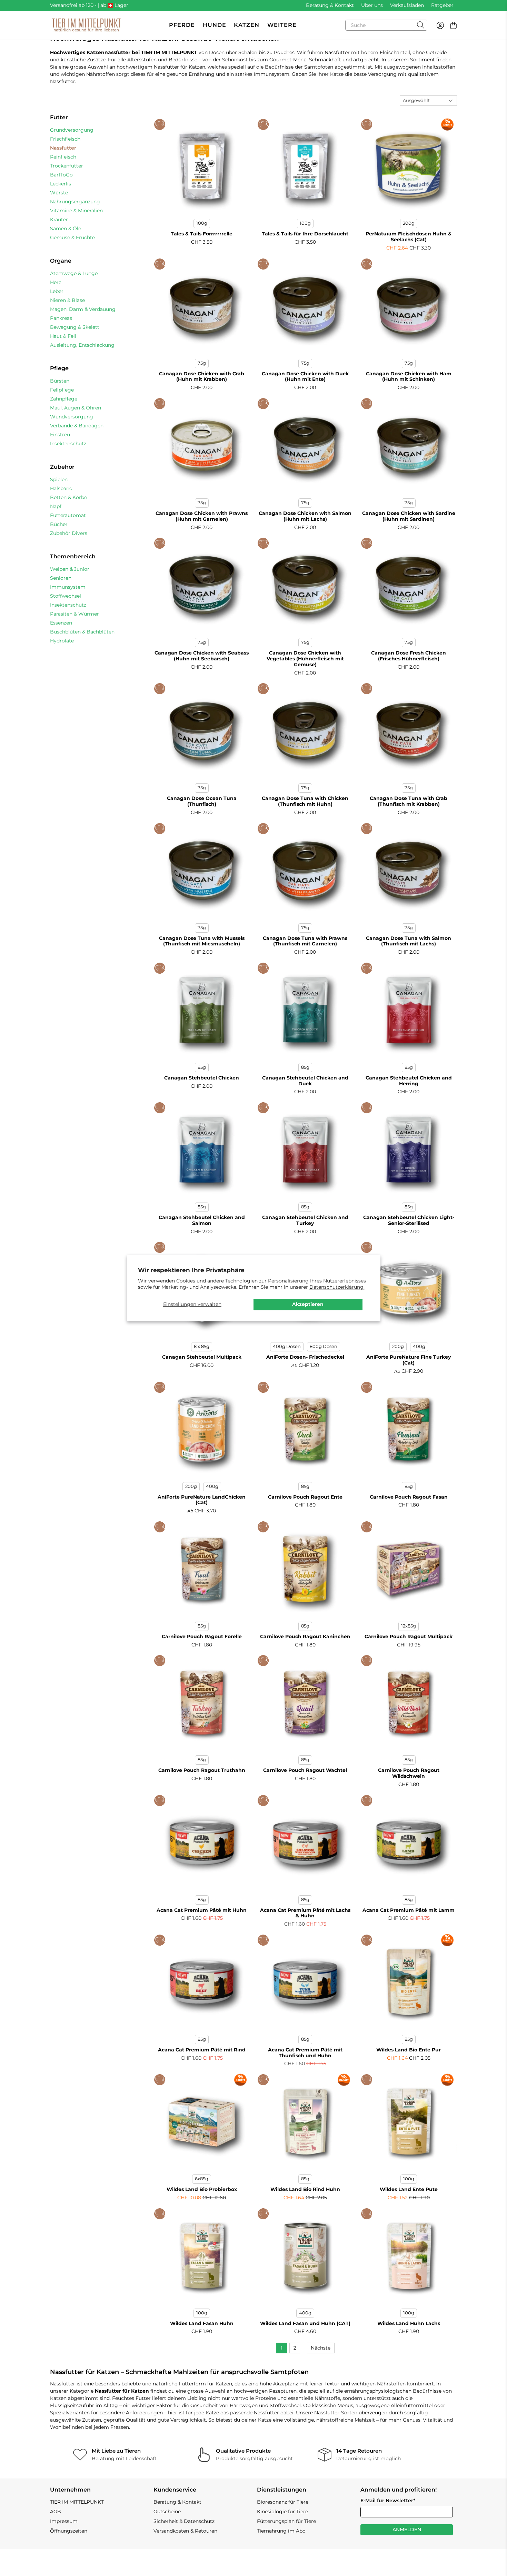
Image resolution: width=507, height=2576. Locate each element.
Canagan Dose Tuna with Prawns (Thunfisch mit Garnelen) (305, 941)
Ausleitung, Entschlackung (82, 345)
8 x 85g (202, 1346)
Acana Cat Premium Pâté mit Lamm (409, 1910)
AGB (56, 2512)
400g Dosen (287, 1346)
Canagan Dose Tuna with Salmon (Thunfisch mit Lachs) (409, 941)
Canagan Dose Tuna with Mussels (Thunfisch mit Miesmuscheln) (202, 941)
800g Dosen (324, 1346)
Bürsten (60, 381)
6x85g (202, 2179)
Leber (57, 291)
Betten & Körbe (68, 497)
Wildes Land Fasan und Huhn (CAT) (305, 2323)
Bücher (59, 524)
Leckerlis (61, 184)
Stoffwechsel (66, 596)
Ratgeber (442, 5)
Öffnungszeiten (69, 2531)
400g (419, 1346)
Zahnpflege (64, 399)
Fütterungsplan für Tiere (286, 2521)
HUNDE (215, 25)
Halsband (61, 488)
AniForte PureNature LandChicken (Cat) (202, 1500)
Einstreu (60, 435)
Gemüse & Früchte (72, 237)
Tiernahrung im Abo (281, 2531)
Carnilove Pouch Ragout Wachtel (305, 1770)
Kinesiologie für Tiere (282, 2512)
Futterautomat (68, 515)
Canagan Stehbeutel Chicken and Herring (409, 1081)
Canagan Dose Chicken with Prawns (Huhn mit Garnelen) (202, 516)
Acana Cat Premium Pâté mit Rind (202, 2050)
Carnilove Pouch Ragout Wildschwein (409, 1773)
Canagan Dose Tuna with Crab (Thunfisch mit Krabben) (409, 801)
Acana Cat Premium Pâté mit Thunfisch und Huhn (305, 2053)
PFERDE (182, 25)
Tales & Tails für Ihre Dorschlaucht (305, 234)
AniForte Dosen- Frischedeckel (305, 1357)
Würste (59, 193)
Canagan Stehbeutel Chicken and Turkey (305, 1220)
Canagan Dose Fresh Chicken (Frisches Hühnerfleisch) (409, 656)
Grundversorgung (72, 130)
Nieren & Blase (67, 300)
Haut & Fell (63, 336)
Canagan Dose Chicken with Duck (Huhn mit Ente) (305, 377)
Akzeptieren (308, 1304)
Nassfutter (63, 148)
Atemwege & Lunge (74, 273)
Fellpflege (62, 390)
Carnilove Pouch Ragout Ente (305, 1497)
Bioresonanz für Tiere (283, 2502)
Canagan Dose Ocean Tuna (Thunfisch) (202, 801)
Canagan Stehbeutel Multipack (202, 1357)
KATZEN (247, 25)
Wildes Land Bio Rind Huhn (305, 2189)
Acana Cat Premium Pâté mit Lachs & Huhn (305, 1913)
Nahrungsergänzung (75, 202)
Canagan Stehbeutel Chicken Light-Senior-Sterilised (409, 1220)
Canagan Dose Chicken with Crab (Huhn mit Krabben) (202, 377)
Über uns (372, 5)
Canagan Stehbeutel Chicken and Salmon (202, 1220)
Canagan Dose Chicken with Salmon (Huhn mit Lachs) (305, 516)
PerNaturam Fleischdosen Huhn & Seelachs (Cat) (409, 237)
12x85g (409, 1626)
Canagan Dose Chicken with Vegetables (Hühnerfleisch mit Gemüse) (305, 659)
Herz (56, 282)
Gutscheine (167, 2512)
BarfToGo (61, 175)
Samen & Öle (66, 229)
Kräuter (59, 220)
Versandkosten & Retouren (185, 2531)
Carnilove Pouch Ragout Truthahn (202, 1770)
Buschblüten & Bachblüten (82, 632)
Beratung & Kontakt (330, 5)
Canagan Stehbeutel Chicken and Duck (305, 1081)
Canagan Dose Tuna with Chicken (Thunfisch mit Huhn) (305, 801)
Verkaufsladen (407, 5)
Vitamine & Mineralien (76, 211)
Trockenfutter (67, 166)
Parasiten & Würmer (74, 614)
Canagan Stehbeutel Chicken (202, 1078)
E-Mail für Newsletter (388, 2501)
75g (202, 363)
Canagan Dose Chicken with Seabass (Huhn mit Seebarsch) (202, 656)
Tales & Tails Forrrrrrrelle (202, 234)
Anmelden (407, 2529)
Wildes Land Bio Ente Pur (409, 2050)
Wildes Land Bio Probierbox (202, 2189)
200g (409, 223)
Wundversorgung (72, 417)
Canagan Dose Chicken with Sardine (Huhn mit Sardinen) (409, 516)
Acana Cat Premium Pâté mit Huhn (202, 1910)
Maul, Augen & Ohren (76, 408)
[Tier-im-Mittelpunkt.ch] (86, 25)
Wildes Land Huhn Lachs (409, 2323)
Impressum (64, 2521)
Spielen (59, 479)
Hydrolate (62, 641)
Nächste (321, 2348)
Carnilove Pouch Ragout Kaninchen (305, 1636)
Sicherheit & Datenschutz (184, 2521)
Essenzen (61, 623)
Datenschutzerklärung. (337, 1287)
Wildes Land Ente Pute (409, 2189)
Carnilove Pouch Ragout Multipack (409, 1636)
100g (202, 223)
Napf (56, 506)
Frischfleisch (65, 139)
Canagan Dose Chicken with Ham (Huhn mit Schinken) (409, 377)
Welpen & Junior (70, 569)
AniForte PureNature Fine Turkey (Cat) (409, 1360)
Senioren (61, 578)
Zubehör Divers (69, 533)
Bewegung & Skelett (75, 327)
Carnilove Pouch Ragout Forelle (202, 1636)
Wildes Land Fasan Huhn (202, 2323)
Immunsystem (68, 587)
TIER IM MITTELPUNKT (77, 2502)
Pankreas (61, 318)
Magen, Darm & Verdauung (83, 309)
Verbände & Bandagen (77, 426)
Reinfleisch (63, 157)
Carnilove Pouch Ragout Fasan (409, 1497)
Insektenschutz (68, 444)
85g (202, 1067)
